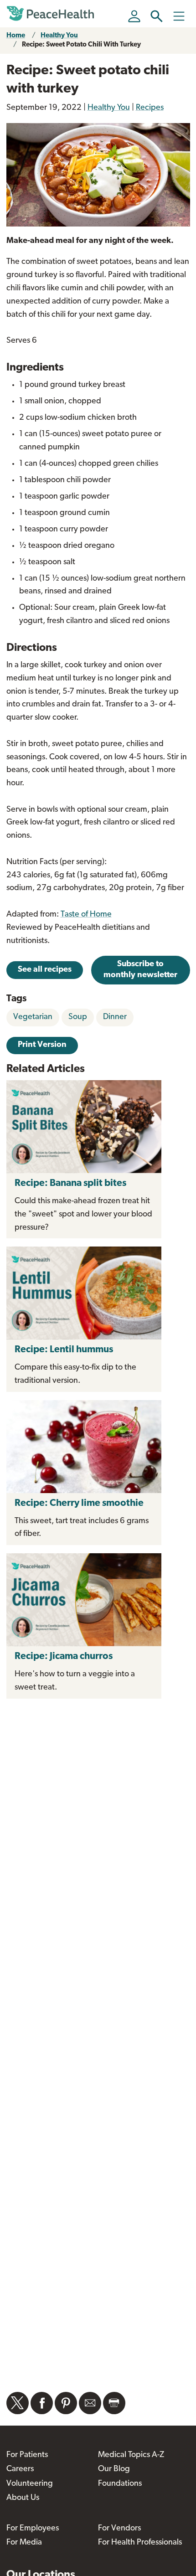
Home (16, 36)
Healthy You (59, 36)
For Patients (27, 2455)
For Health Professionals (140, 2543)
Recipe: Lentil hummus (64, 1350)
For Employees (33, 2529)
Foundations (120, 2484)
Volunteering (30, 2484)
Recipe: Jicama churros (64, 1656)
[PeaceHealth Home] (52, 14)
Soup (78, 1017)
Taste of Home (86, 915)
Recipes (150, 108)
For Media (24, 2543)
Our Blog (114, 2469)
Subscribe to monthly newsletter (140, 970)
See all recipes (45, 970)
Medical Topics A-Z (131, 2455)
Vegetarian (33, 1017)
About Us (23, 2498)
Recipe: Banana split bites (70, 1183)
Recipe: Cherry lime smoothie (79, 1503)
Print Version (42, 1045)
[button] (157, 16)
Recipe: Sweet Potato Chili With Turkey (81, 45)
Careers (20, 2469)
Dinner (115, 1017)
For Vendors (119, 2529)
